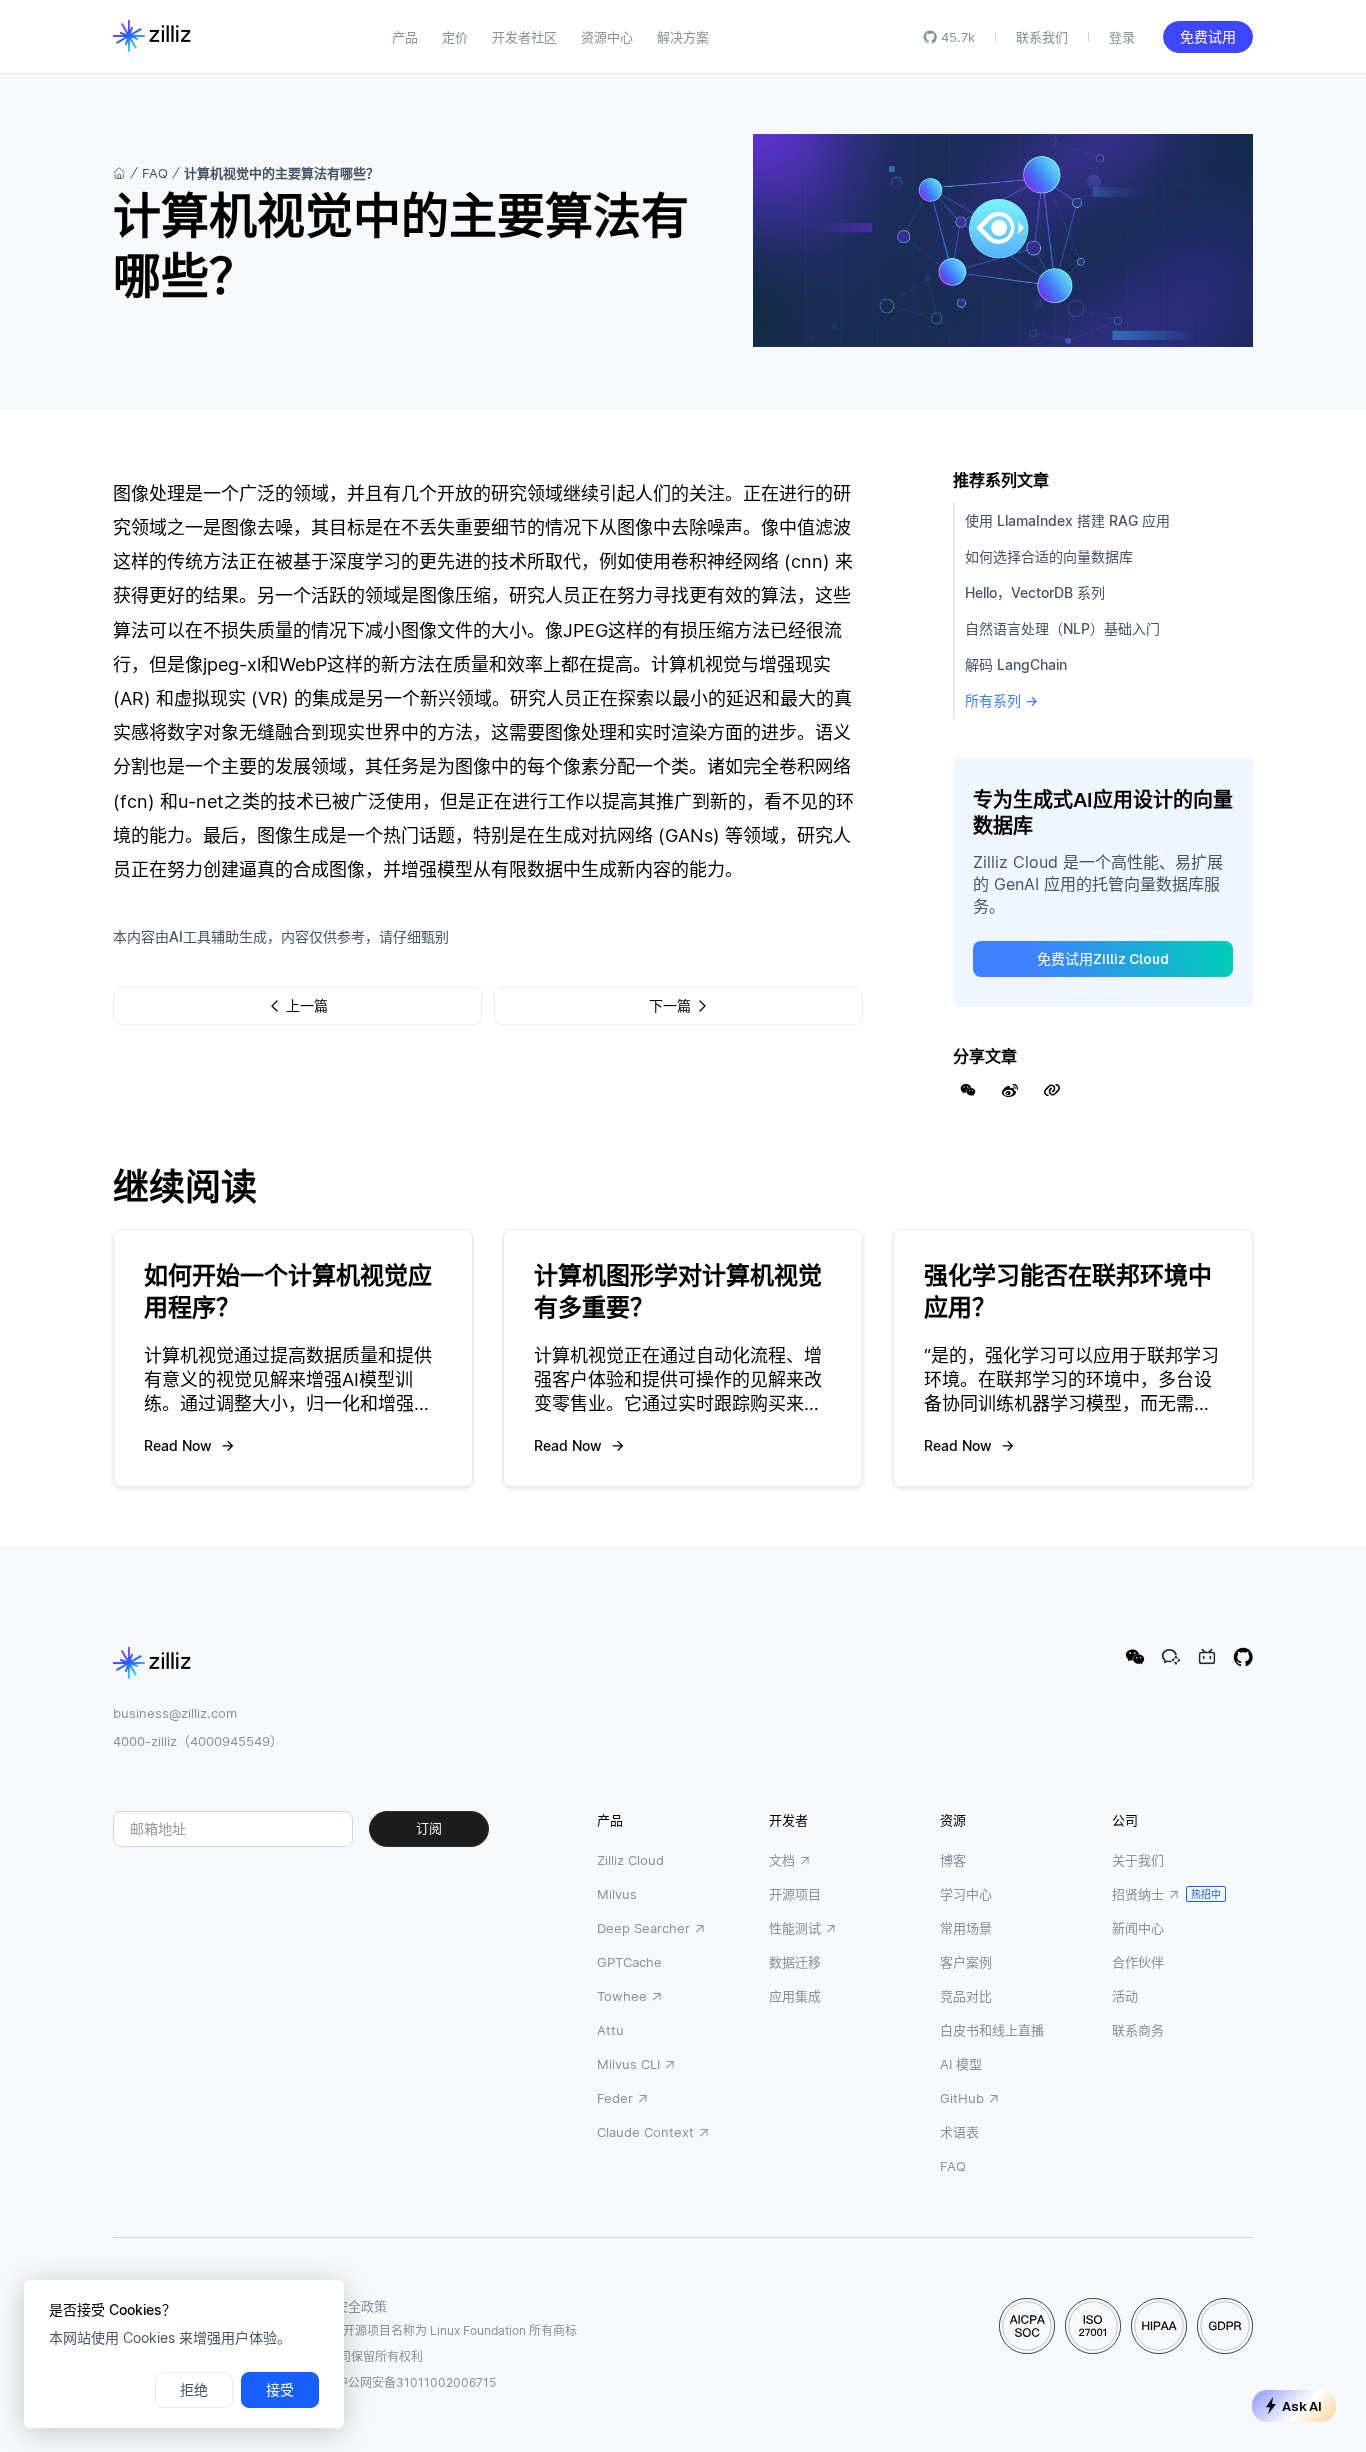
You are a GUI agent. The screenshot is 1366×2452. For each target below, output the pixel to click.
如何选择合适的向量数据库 (1049, 556)
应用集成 (795, 1996)
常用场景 (966, 1928)
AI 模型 (961, 2064)
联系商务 (1138, 2030)
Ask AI (1302, 2406)
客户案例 (966, 1962)
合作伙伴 (1138, 1962)
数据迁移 (795, 1962)
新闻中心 (1138, 1928)
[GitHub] (1243, 1657)
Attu (610, 2030)
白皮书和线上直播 (992, 2030)
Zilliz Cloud (630, 1860)
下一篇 (670, 1006)
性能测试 (795, 1928)
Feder (615, 2098)
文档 (782, 1860)
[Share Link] (1052, 1090)
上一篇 (307, 1006)
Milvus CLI (628, 2064)
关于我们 (1138, 1860)
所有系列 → (1001, 700)
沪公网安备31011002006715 (416, 2382)
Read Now (178, 1445)
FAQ (155, 173)
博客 (953, 1860)
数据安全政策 (348, 2306)
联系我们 (1042, 37)
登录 (1122, 37)
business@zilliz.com (175, 1713)
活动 (1125, 1996)
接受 (280, 2390)
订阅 (429, 1828)
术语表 (959, 2132)
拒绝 (194, 2390)
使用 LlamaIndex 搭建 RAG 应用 (1067, 520)
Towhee (622, 1996)
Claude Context (645, 2132)
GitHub (962, 2098)
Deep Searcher (643, 1928)
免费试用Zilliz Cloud (1103, 959)
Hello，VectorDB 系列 (1035, 592)
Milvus (617, 1894)
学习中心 (966, 1894)
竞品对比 (966, 1996)
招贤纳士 (1138, 1894)
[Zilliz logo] (152, 37)
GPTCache (629, 1962)
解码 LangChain (1016, 664)
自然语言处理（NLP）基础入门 (1062, 628)
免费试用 (1208, 37)
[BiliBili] (1207, 1657)
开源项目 (795, 1894)
